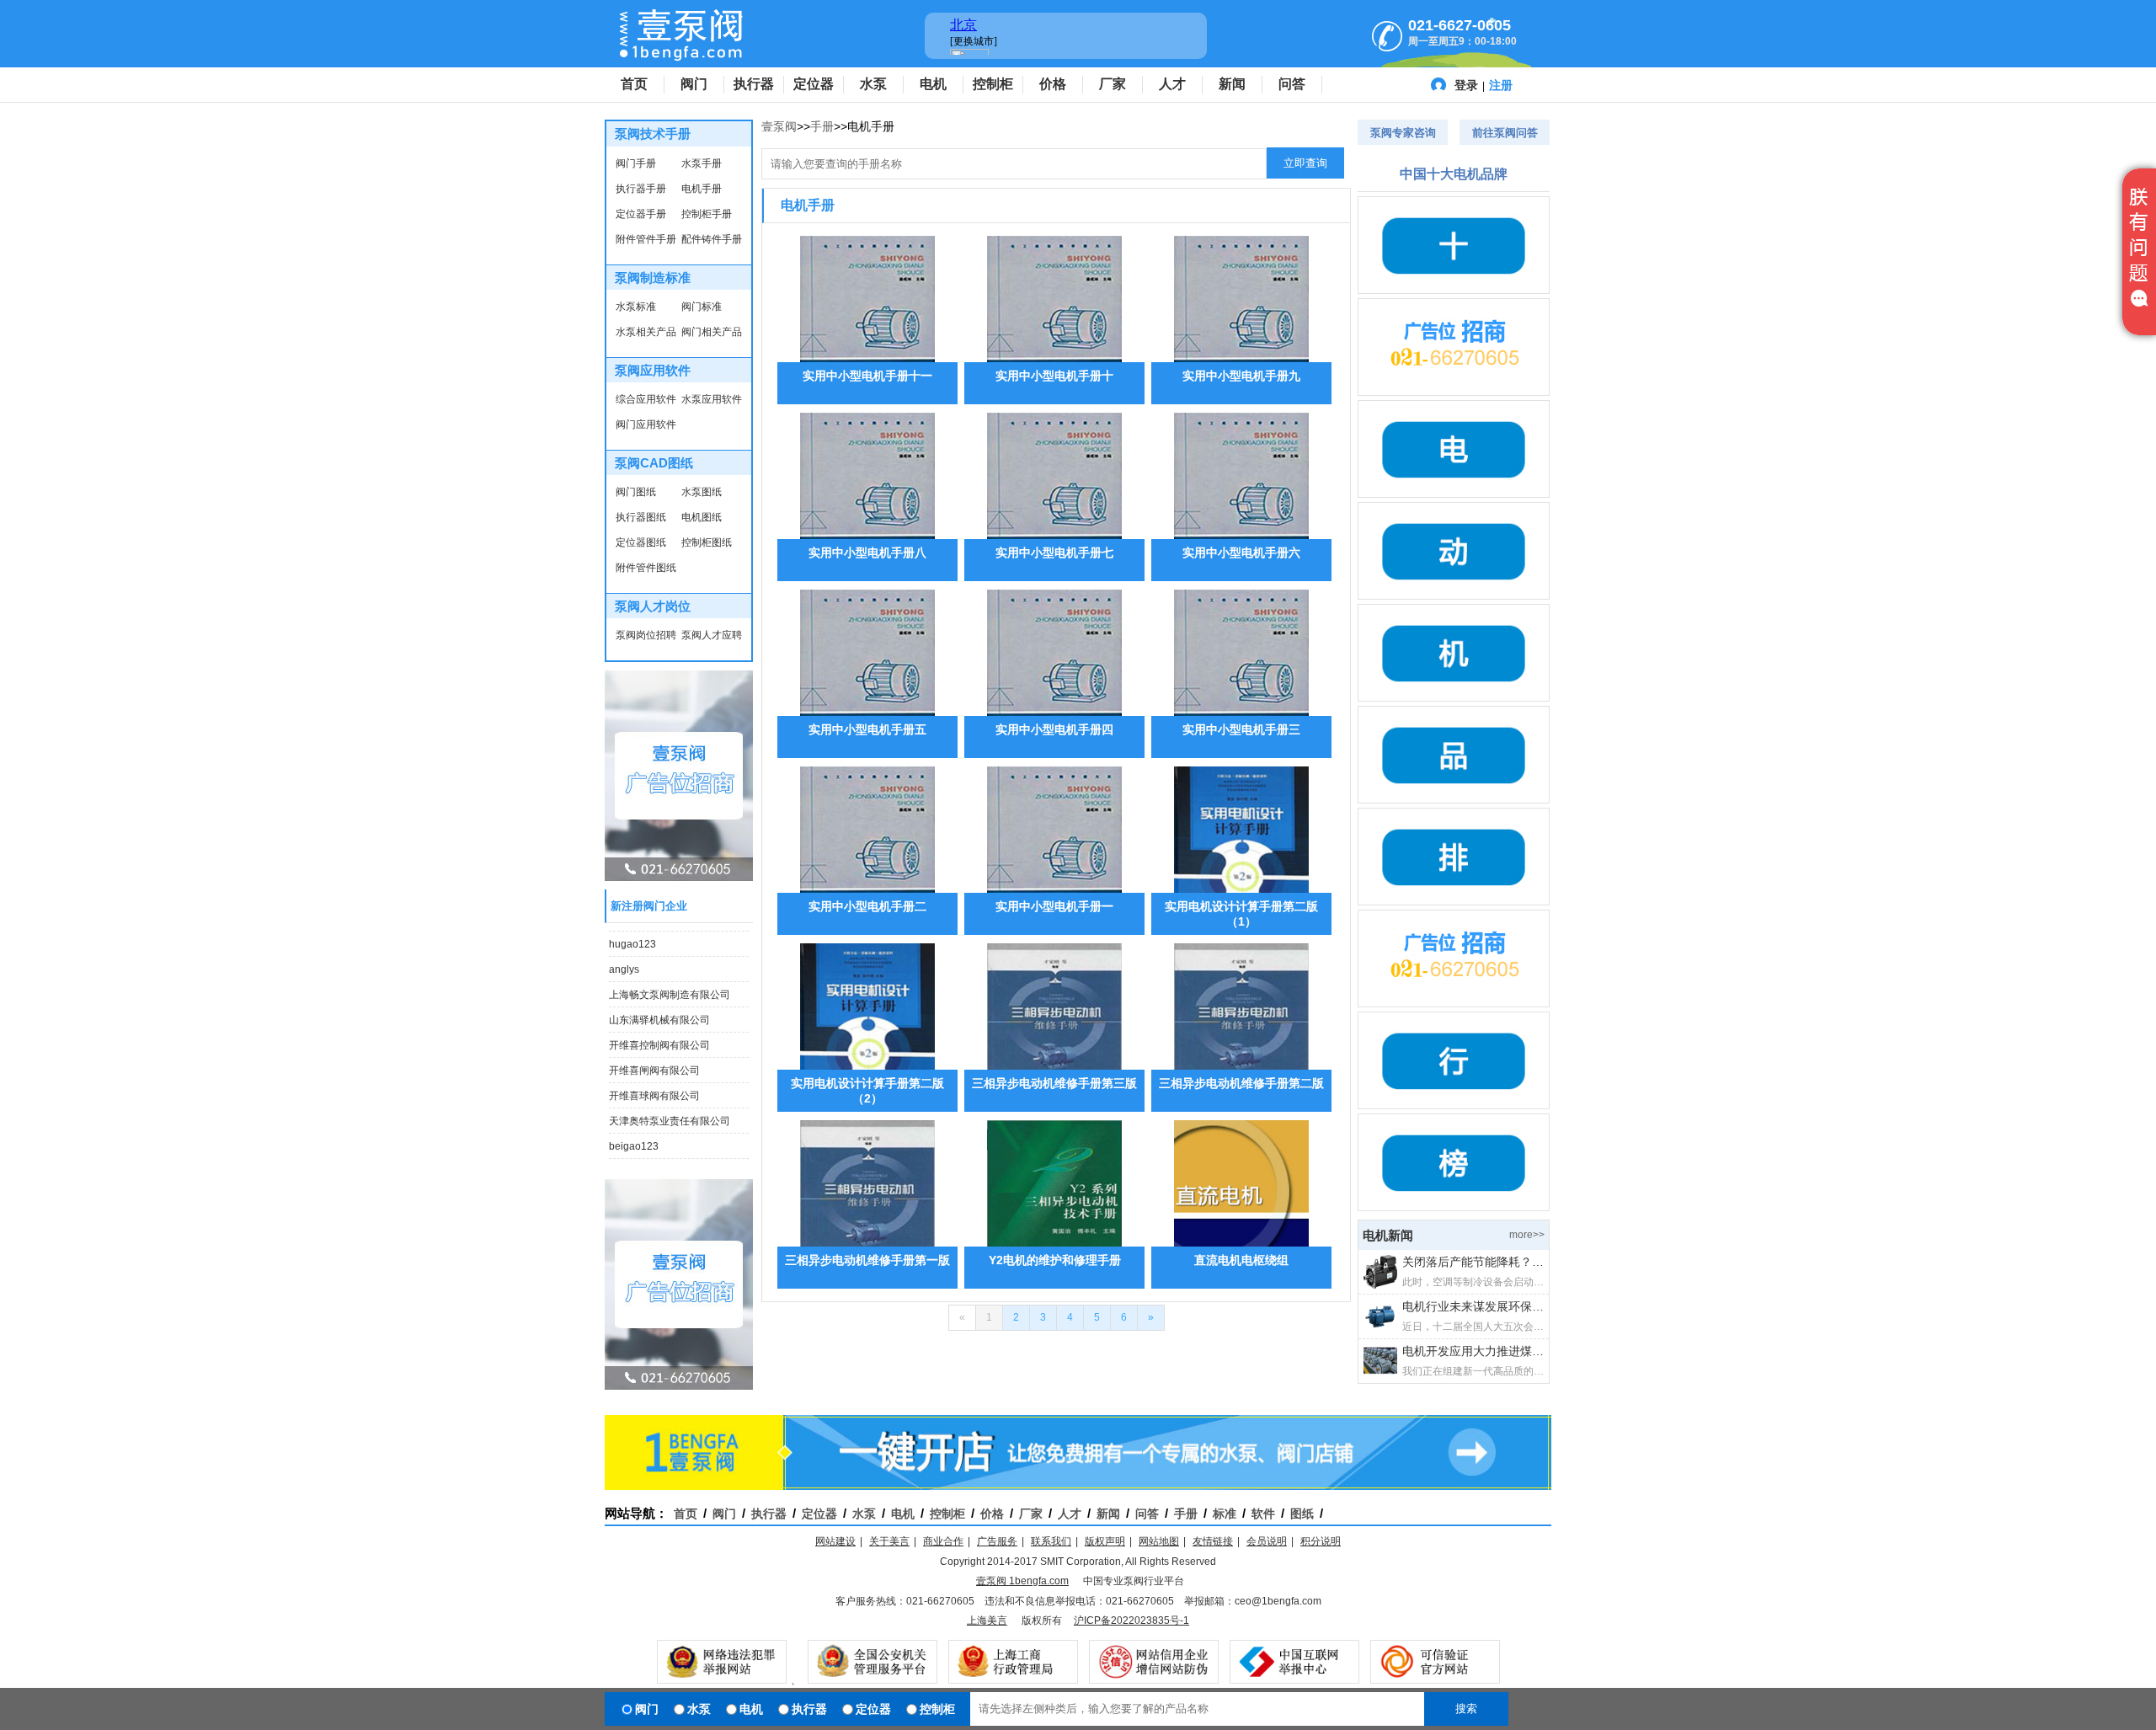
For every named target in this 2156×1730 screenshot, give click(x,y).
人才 (1172, 84)
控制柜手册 (707, 214)
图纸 (1302, 1514)
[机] (1454, 653)
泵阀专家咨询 (1403, 133)
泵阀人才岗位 (653, 606)
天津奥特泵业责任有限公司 (670, 1111)
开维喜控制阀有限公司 (659, 1035)
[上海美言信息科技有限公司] (1454, 347)
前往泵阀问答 (1505, 133)
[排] (1454, 857)
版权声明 (1105, 1541)
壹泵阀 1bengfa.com (1022, 1581)
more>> (1527, 1235)
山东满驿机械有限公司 (659, 1010)
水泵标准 (636, 307)
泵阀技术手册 (653, 133)
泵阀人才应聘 (712, 635)
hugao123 (632, 934)
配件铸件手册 (712, 239)
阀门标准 (702, 307)
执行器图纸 (641, 517)
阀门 (694, 84)
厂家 (1113, 84)
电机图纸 (702, 517)
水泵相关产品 (646, 332)
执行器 (754, 84)
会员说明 (1267, 1541)
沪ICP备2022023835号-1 (1131, 1621)
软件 (1263, 1514)
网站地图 (1159, 1541)
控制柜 (993, 84)
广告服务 (997, 1541)
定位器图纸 (641, 542)
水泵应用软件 (712, 399)
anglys (624, 959)
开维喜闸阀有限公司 (654, 1060)
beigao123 (634, 1136)
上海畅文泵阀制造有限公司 (670, 985)
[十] (1454, 245)
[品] (1454, 755)
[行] (1454, 1060)
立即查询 (1305, 163)
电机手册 (702, 189)
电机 (933, 84)
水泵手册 (702, 163)
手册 (822, 126)
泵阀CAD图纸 (654, 463)
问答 (1292, 84)
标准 (1225, 1514)
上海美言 (987, 1621)
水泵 (873, 84)
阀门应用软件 (646, 424)
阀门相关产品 (712, 332)
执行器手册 (641, 189)
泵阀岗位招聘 (646, 635)
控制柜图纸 (707, 542)
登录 (1466, 85)
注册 (1501, 85)
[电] (1454, 449)
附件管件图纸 (646, 568)
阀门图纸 (636, 492)
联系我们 (1051, 1541)
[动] (1454, 551)
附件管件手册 (646, 239)
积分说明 (1321, 1541)
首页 (634, 84)
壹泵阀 (779, 126)
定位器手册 (641, 214)
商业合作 (943, 1541)
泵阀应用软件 (653, 370)
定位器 (814, 84)
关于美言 (889, 1541)
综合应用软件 (646, 399)
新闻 (1232, 84)
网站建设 (835, 1541)
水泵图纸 (702, 492)
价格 (1053, 84)
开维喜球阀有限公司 (654, 1086)
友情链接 (1213, 1541)
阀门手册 (636, 163)
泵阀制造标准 (653, 278)
